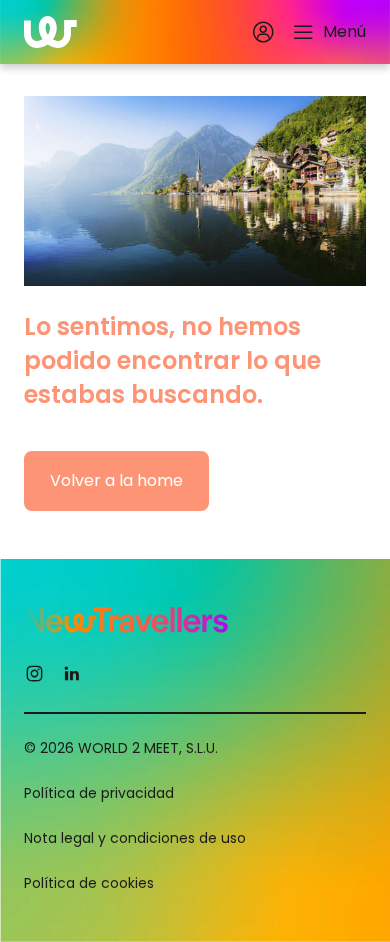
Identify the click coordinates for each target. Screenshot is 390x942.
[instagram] (34, 673)
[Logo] (50, 32)
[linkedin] (71, 673)
